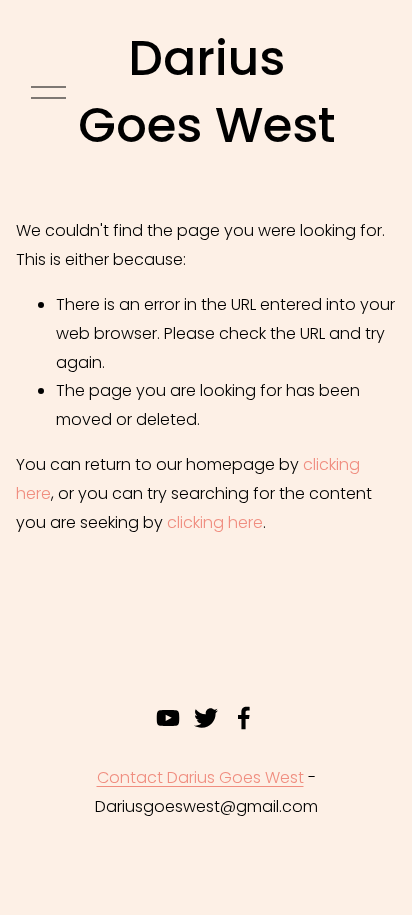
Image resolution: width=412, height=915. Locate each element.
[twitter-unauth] (206, 718)
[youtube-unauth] (168, 718)
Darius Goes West (206, 92)
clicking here (215, 522)
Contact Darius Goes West (200, 777)
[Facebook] (244, 718)
